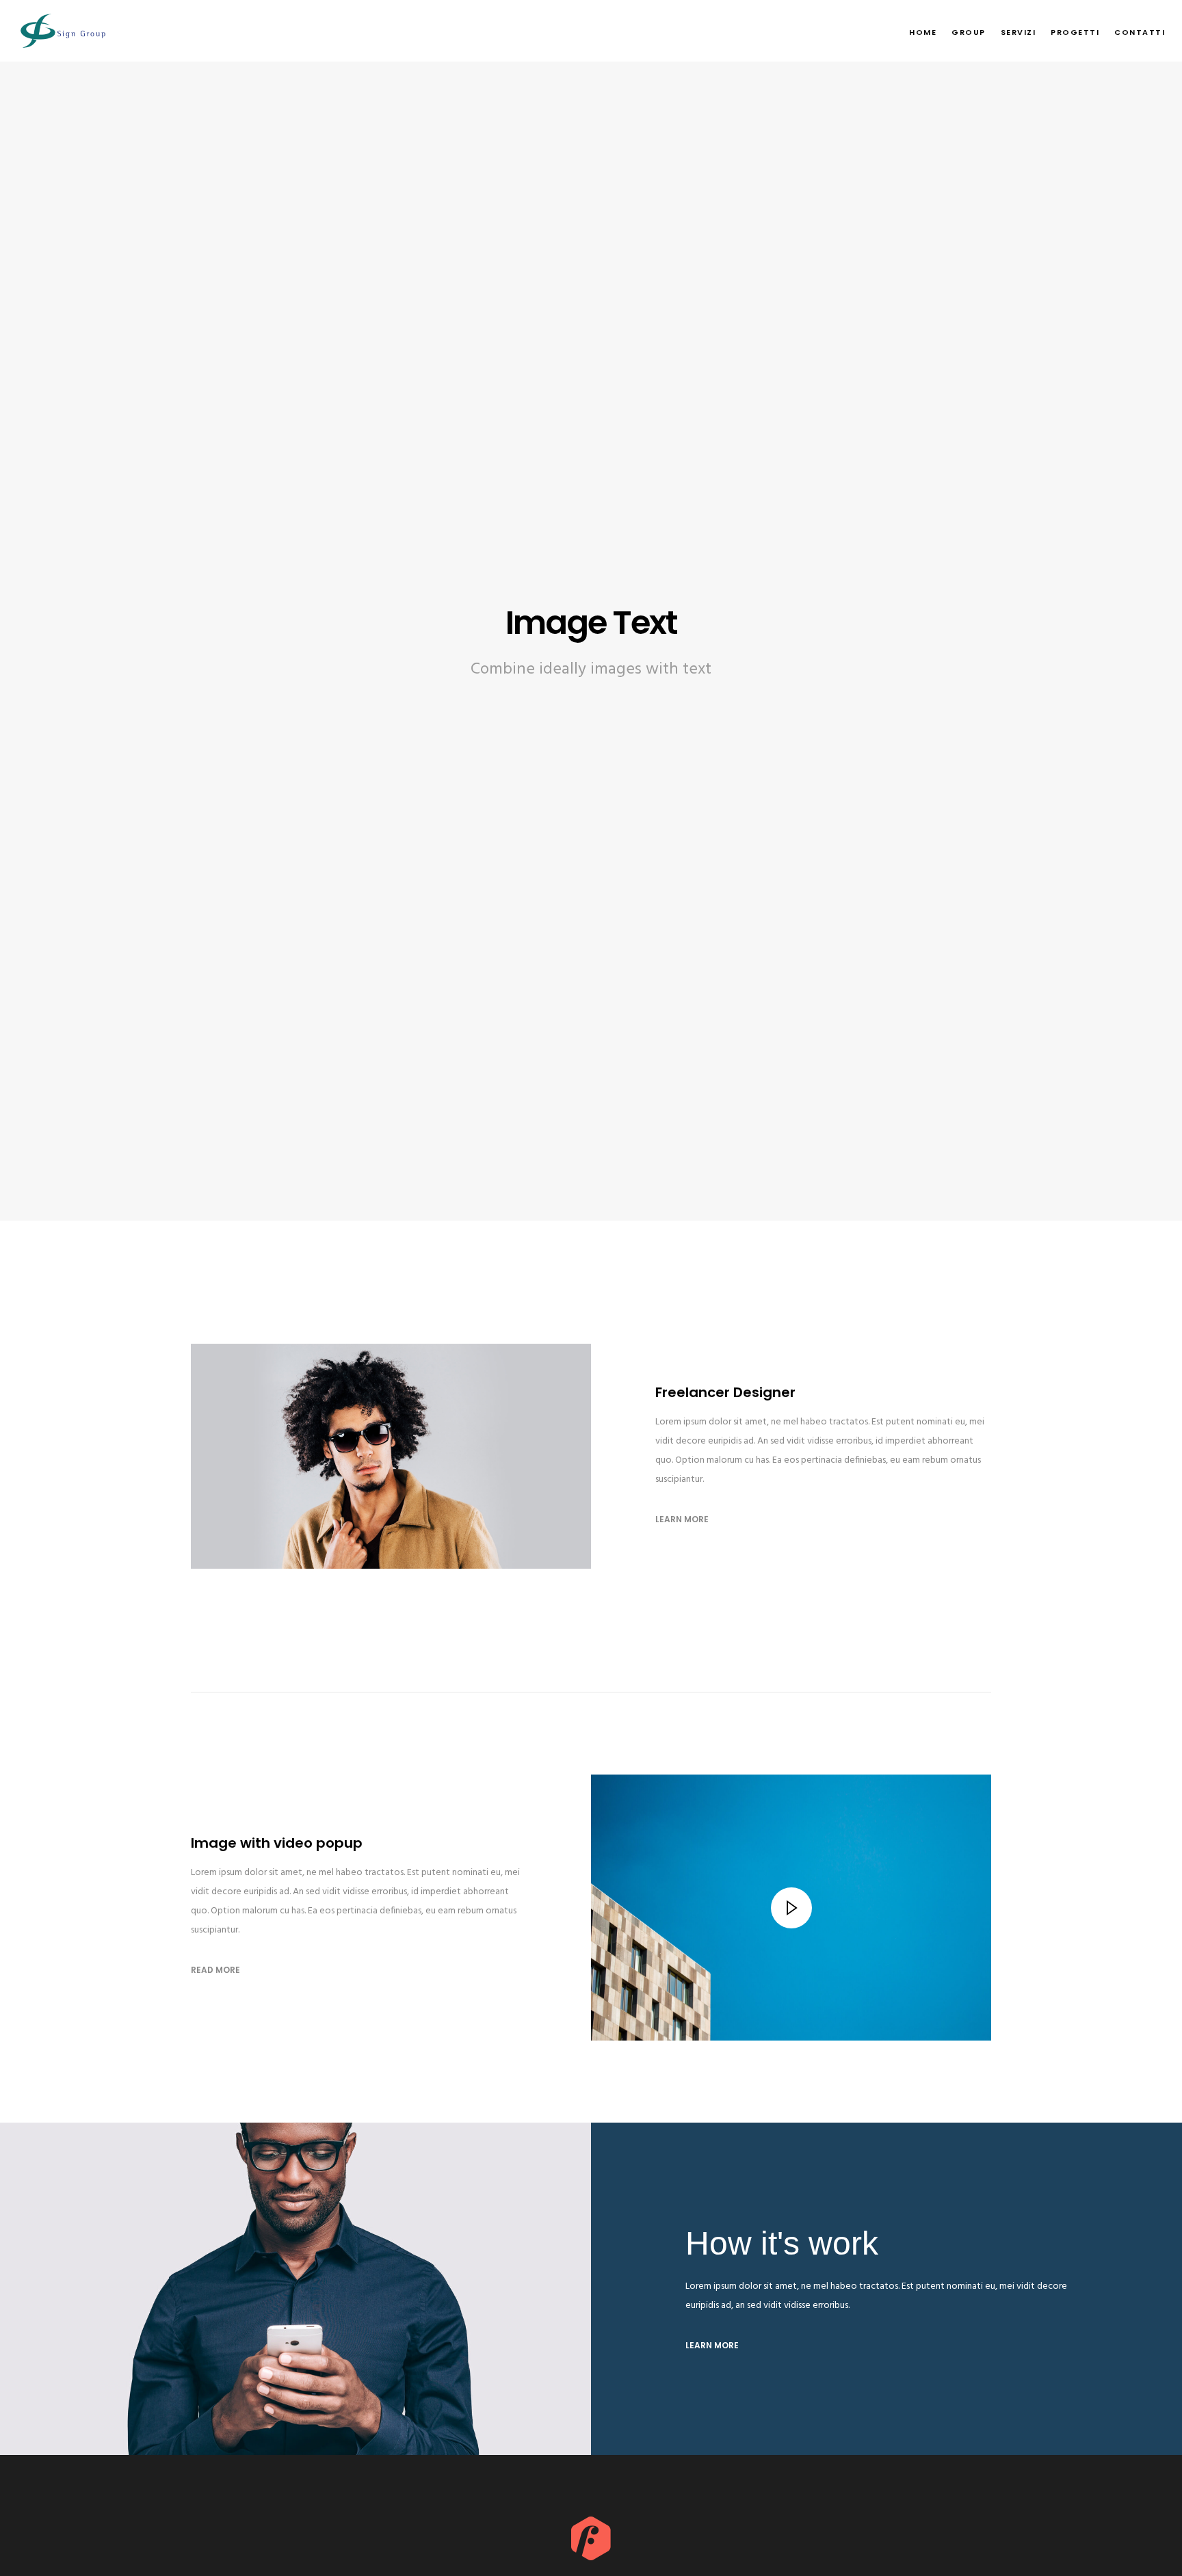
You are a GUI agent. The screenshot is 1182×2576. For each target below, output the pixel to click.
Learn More (682, 1519)
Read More (215, 1970)
